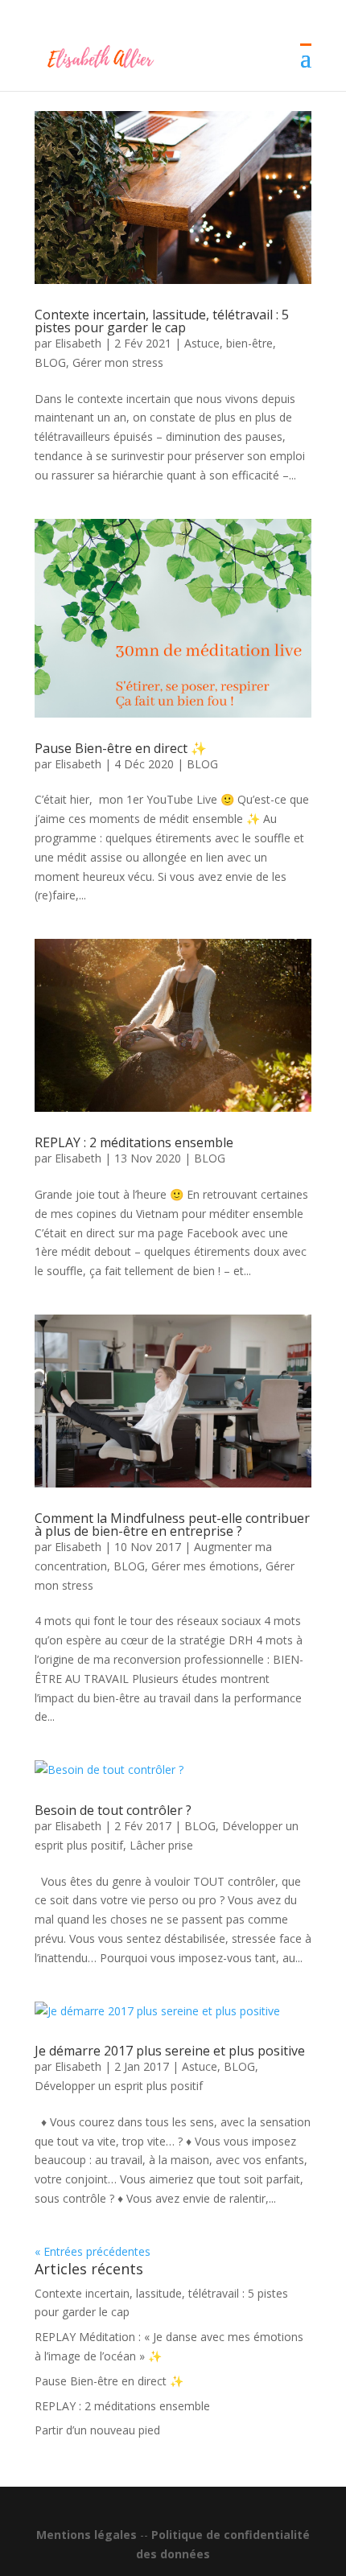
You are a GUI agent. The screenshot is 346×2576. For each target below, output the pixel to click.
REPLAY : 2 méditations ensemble (134, 1142)
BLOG (50, 362)
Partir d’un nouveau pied (97, 2430)
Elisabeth (78, 343)
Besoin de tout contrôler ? (113, 1810)
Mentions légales (86, 2535)
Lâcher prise (161, 1845)
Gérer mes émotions (205, 1566)
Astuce (202, 343)
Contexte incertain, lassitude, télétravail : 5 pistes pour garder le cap (162, 321)
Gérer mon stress (118, 362)
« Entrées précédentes (93, 2251)
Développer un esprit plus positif (119, 2086)
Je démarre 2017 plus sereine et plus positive (170, 2051)
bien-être (249, 343)
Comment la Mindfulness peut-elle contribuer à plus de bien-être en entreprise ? (172, 1525)
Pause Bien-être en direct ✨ (121, 748)
